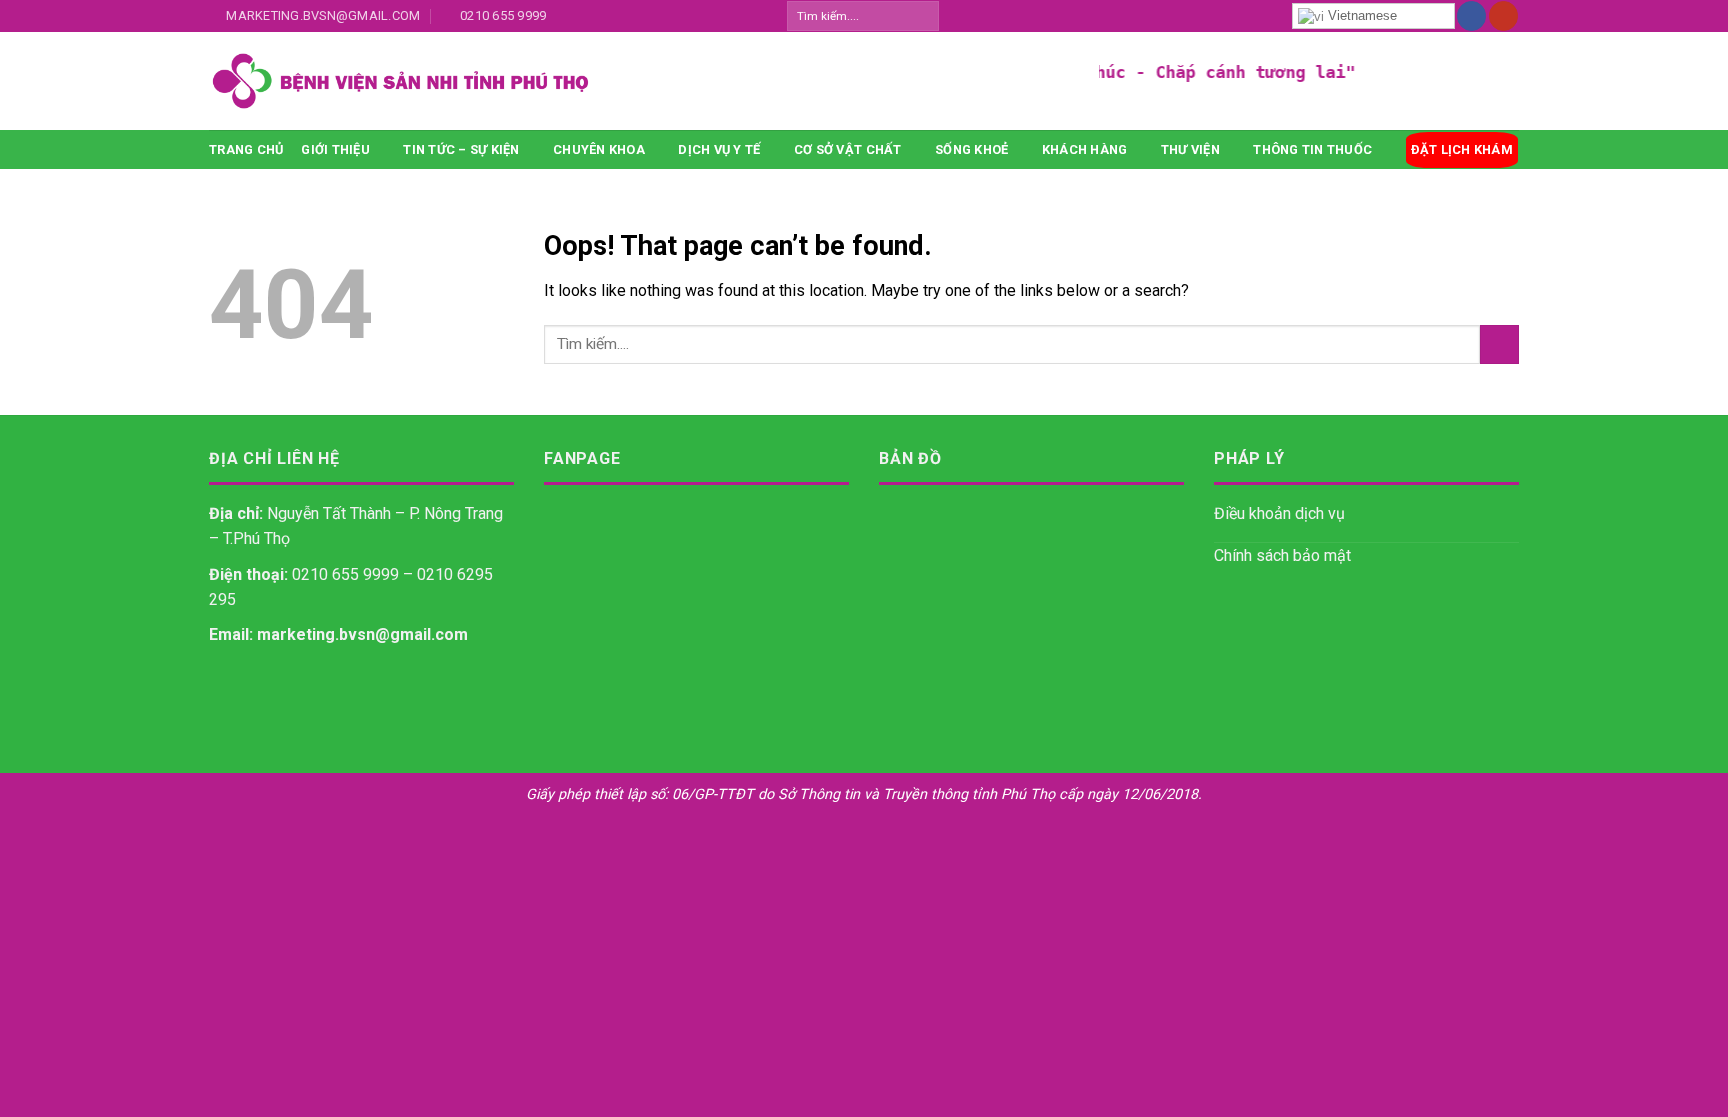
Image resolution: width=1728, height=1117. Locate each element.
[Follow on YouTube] (1503, 16)
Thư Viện (1190, 149)
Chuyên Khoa (599, 149)
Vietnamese (1360, 15)
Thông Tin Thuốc (1312, 149)
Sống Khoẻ (971, 149)
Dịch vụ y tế (719, 149)
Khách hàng (1085, 149)
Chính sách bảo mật (1282, 555)
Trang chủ (246, 149)
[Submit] (922, 16)
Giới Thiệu (335, 149)
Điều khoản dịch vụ (1279, 513)
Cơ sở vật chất (848, 149)
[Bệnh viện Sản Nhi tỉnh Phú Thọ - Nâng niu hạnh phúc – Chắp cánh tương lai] (559, 81)
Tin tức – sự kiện (461, 149)
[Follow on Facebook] (1471, 16)
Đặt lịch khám (1462, 149)
